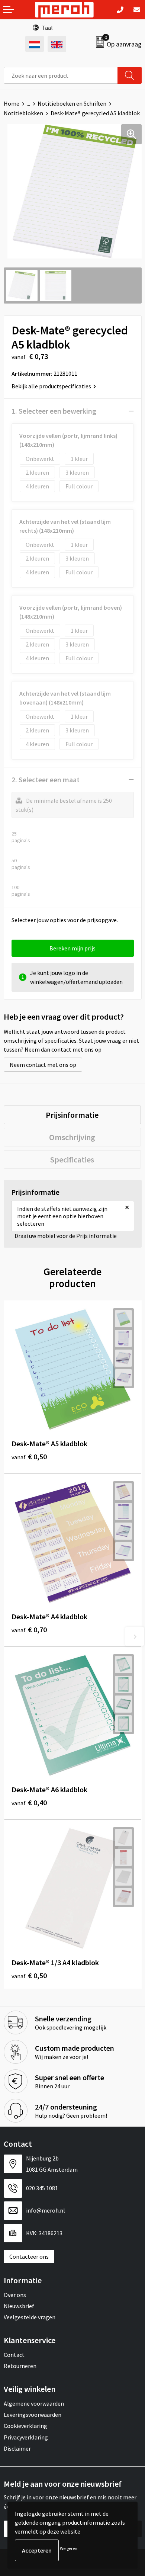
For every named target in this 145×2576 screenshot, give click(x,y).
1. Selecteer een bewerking (54, 411)
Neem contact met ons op (43, 1065)
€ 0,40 (29, 1802)
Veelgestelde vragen (30, 2317)
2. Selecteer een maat (46, 779)
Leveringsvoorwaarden (33, 2415)
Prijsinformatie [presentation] (72, 1115)
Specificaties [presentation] (72, 1159)
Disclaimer (17, 2448)
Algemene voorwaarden (34, 2403)
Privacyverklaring (26, 2437)
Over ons (15, 2295)
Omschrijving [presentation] (72, 1137)
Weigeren (69, 2548)
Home (12, 103)
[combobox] (61, 75)
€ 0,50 (29, 1457)
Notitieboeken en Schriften (72, 103)
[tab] (72, 1115)
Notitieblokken (23, 113)
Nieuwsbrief (19, 2306)
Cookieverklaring (25, 2426)
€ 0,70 (29, 1629)
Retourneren (20, 2366)
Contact (14, 2355)
